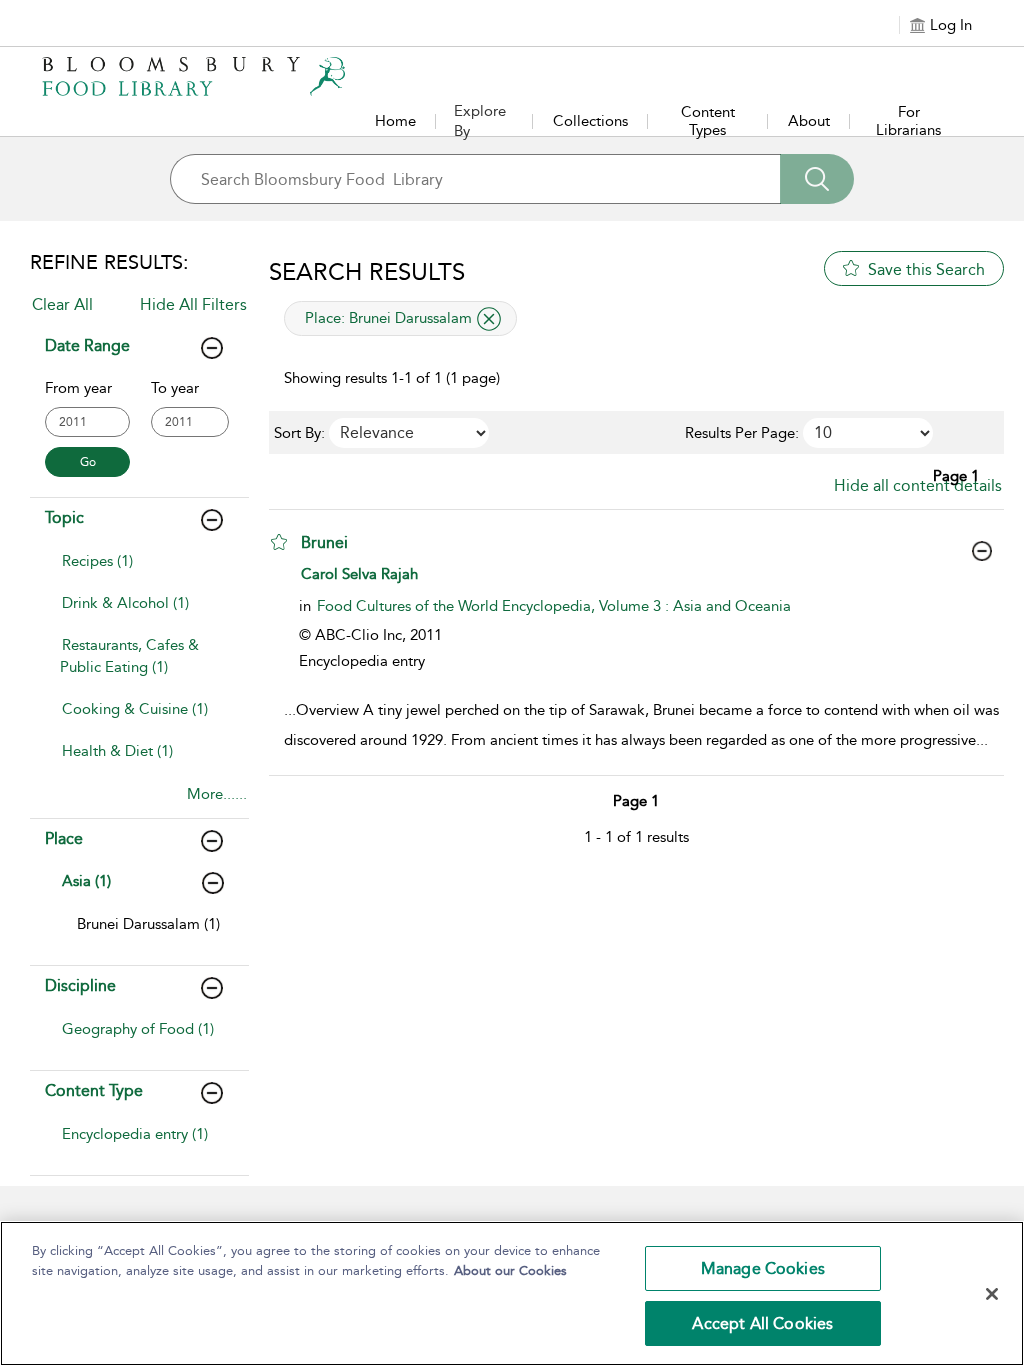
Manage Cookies (763, 1268)
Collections (590, 121)
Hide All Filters (193, 304)
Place (64, 838)
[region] (512, 1293)
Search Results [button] (367, 272)
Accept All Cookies (762, 1323)
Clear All (62, 304)
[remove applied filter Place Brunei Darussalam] (489, 319)
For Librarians (908, 121)
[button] (279, 542)
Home (395, 121)
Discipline (80, 985)
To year (175, 388)
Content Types (708, 121)
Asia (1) (86, 881)
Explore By (480, 121)
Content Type (94, 1090)
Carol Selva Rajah (359, 574)
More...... (217, 794)
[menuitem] (140, 571)
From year (78, 388)
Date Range (87, 345)
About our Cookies (510, 1270)
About (809, 121)
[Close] (992, 1294)
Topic (64, 517)
